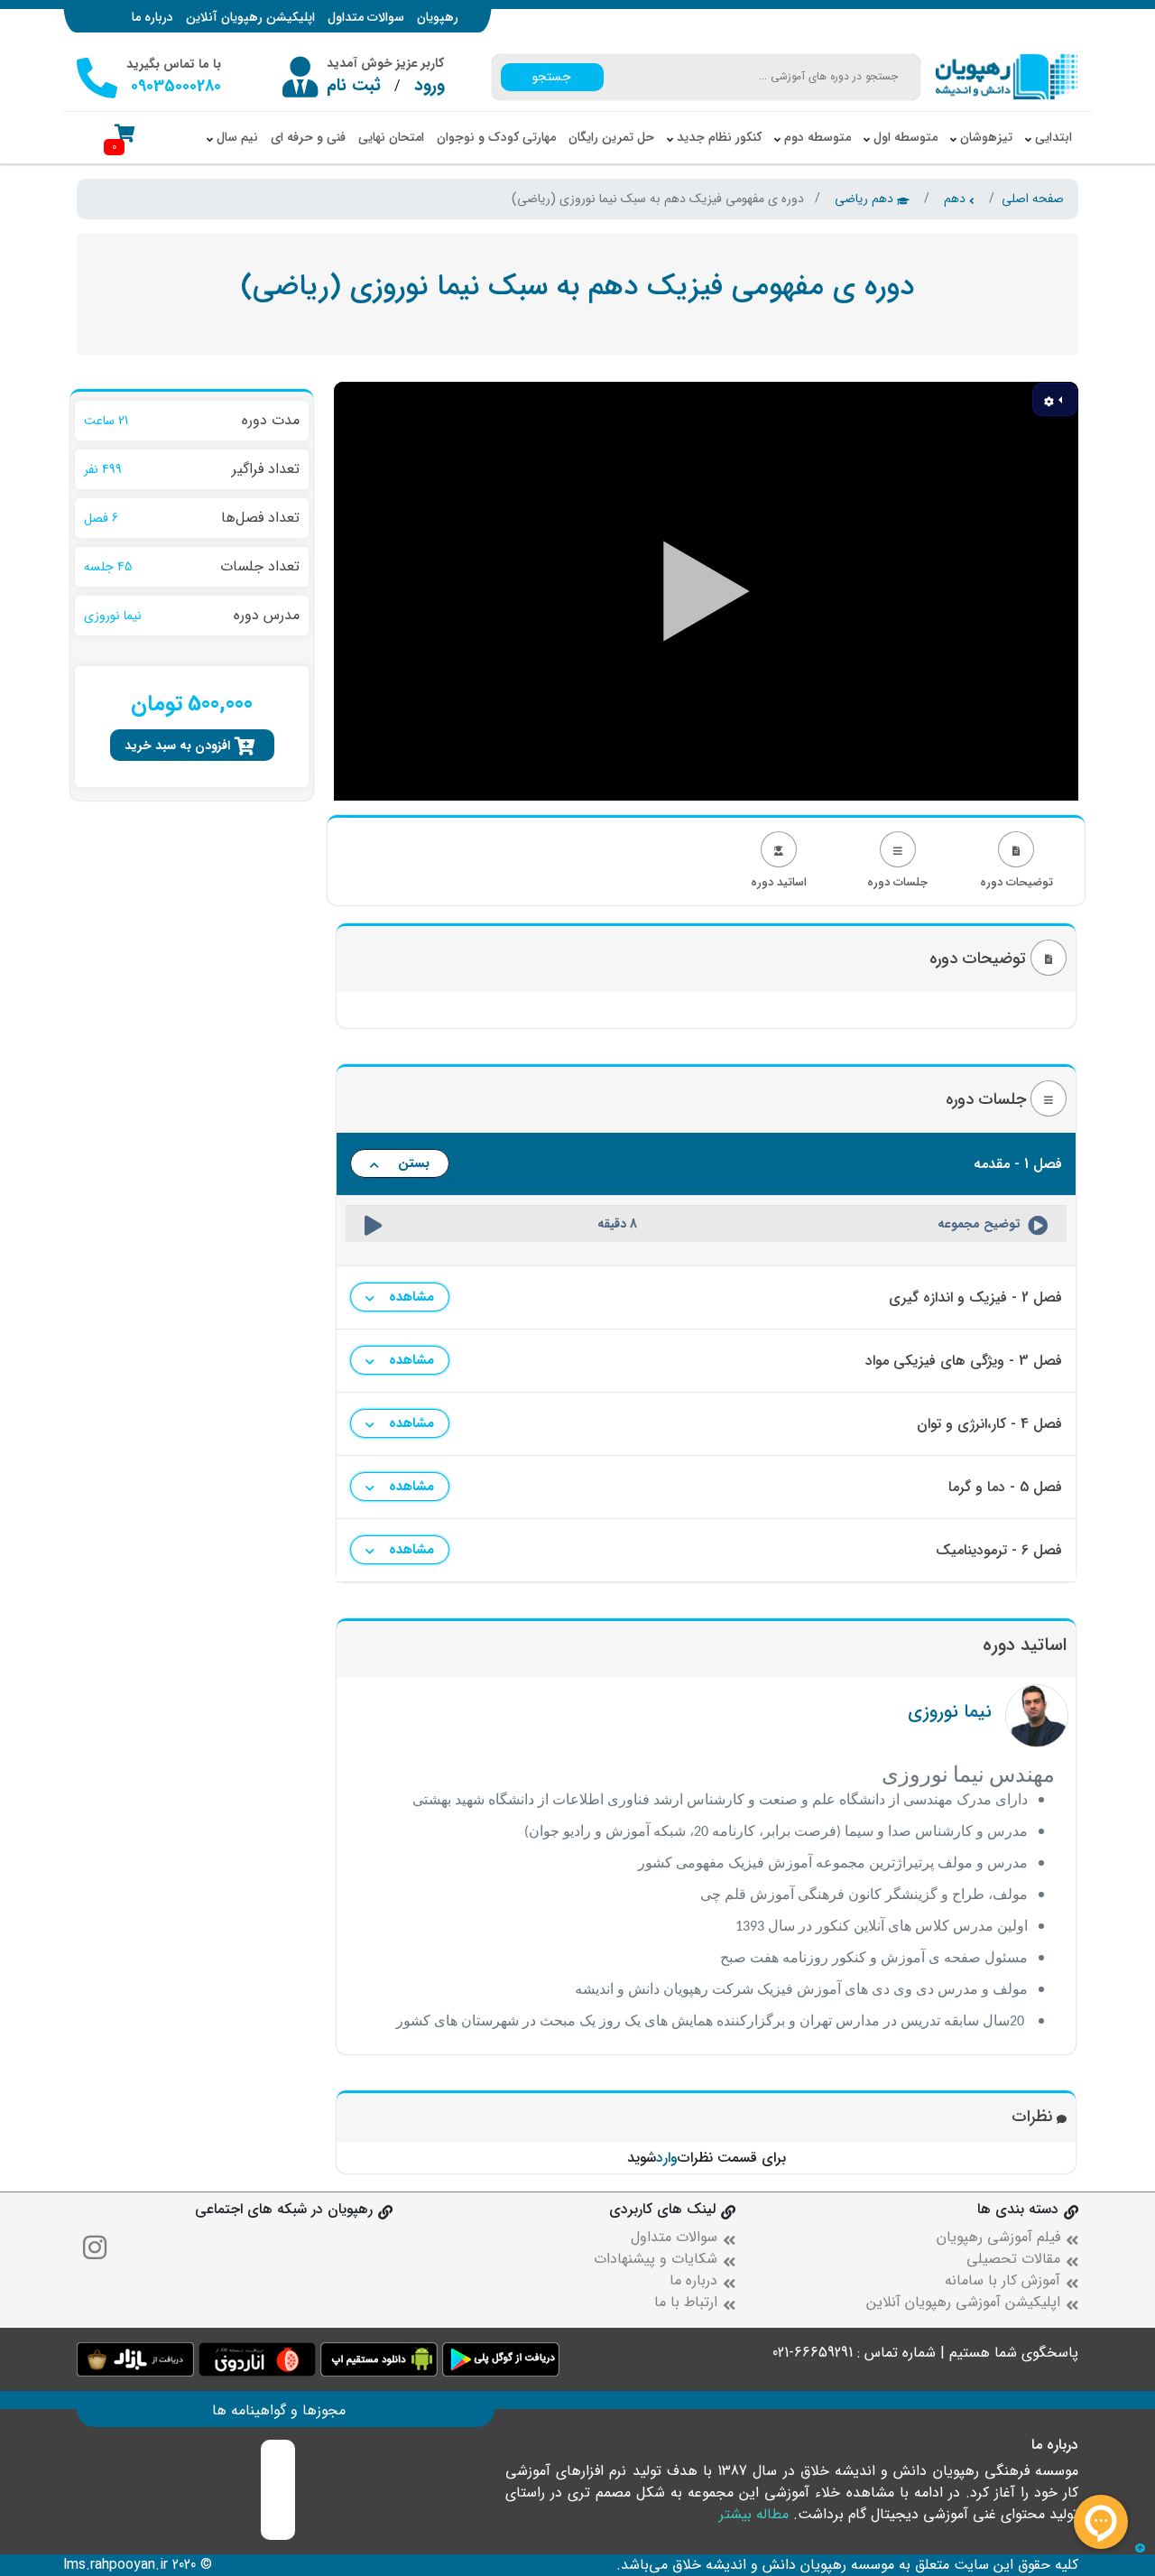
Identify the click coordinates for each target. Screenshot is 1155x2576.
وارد (667, 2158)
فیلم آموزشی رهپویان (998, 2237)
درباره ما (152, 17)
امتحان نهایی (391, 137)
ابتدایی (1052, 137)
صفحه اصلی (1033, 199)
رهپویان (438, 17)
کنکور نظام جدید (717, 137)
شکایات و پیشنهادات (656, 2259)
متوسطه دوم (816, 137)
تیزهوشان (984, 137)
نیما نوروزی (950, 1712)
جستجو (552, 77)
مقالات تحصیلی (1013, 2259)
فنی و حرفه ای (308, 137)
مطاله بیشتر (754, 2514)
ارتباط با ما (686, 2302)
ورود (430, 86)
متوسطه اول (904, 137)
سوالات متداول (366, 17)
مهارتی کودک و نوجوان (496, 137)
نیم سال (236, 137)
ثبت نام (354, 86)
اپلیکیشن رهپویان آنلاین (250, 17)
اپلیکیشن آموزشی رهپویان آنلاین (963, 2302)
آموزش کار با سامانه (1003, 2280)
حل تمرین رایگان (611, 137)
